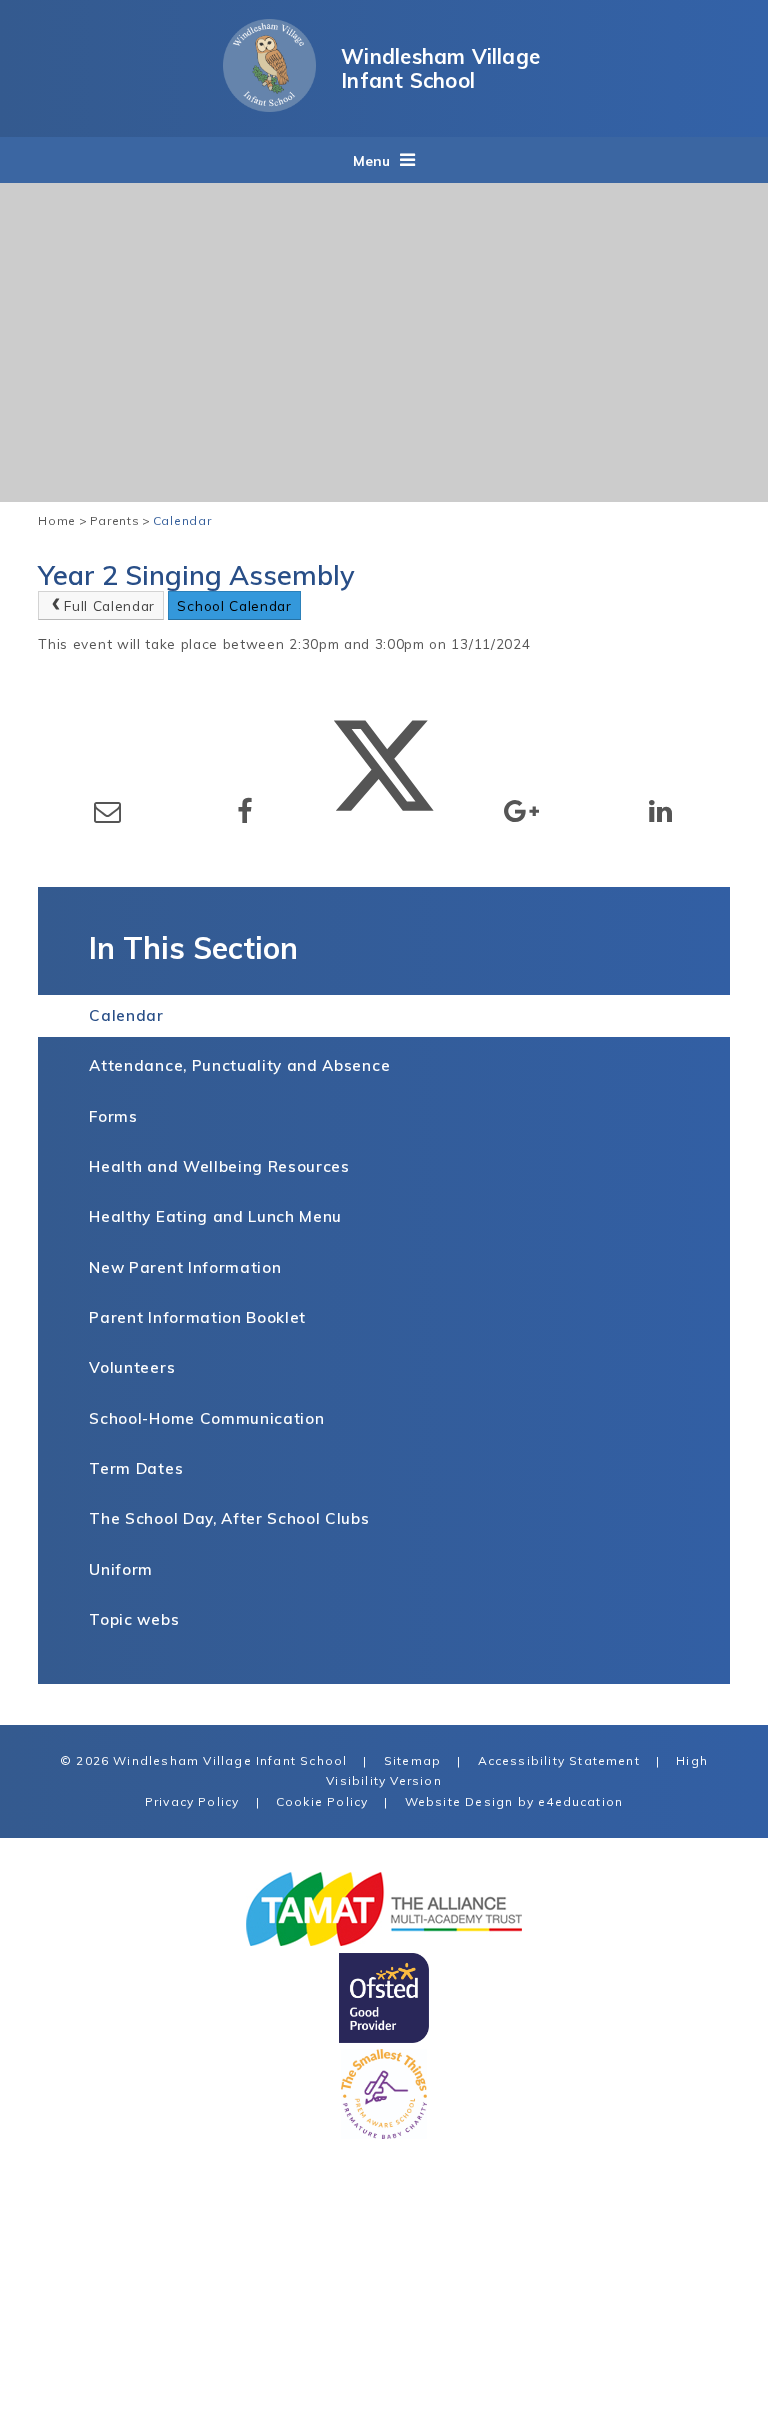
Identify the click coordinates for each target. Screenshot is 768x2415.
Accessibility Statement (559, 1760)
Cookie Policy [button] (322, 1801)
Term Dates (136, 1468)
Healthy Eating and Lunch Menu (215, 1216)
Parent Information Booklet (197, 1317)
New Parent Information (185, 1267)
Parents (115, 520)
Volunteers (132, 1367)
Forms (113, 1116)
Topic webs (134, 1619)
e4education (580, 1801)
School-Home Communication (206, 1418)
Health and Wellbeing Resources (219, 1166)
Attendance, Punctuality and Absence (239, 1065)
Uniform (121, 1569)
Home (57, 520)
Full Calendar (109, 605)
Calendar (182, 520)
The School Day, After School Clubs (229, 1518)
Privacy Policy (192, 1801)
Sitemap (412, 1760)
